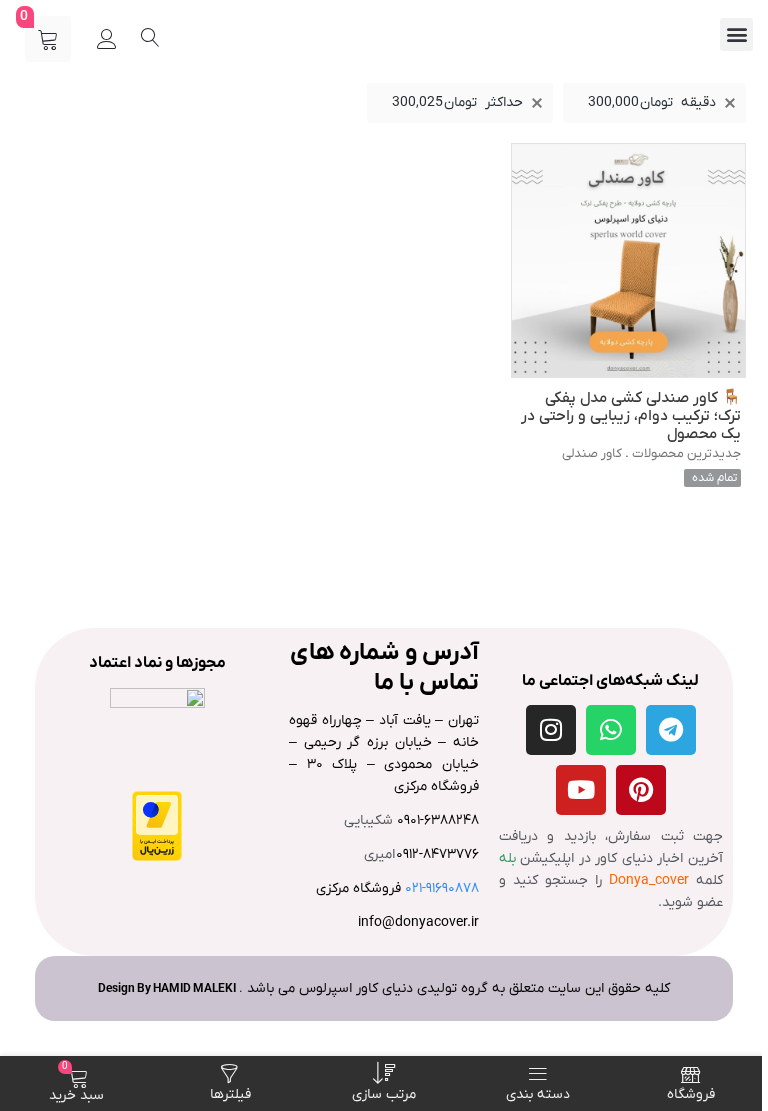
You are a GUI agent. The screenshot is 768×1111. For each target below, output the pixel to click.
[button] (736, 34)
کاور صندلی (592, 453)
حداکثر (457, 102)
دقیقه (652, 102)
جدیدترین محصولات (686, 453)
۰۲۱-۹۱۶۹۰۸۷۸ (442, 888)
